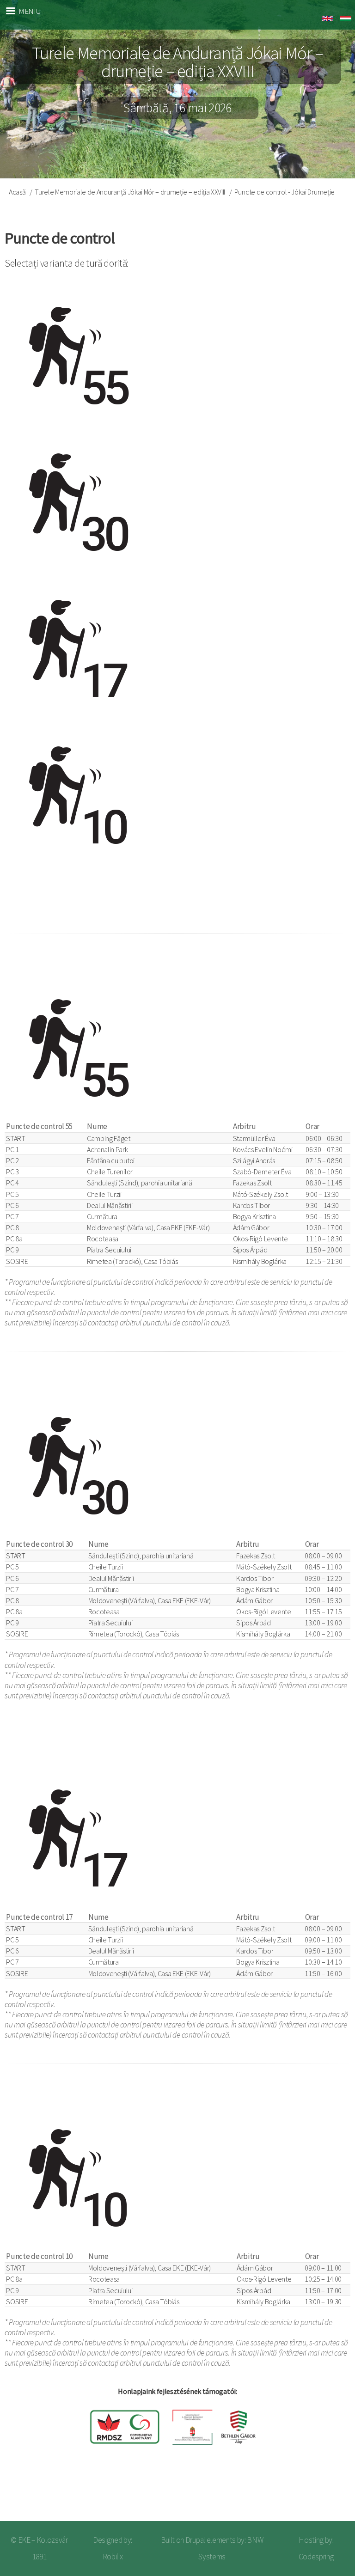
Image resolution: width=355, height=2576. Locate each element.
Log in (332, 2492)
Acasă (17, 192)
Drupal (195, 2540)
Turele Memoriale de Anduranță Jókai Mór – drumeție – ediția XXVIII (130, 192)
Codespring (316, 2557)
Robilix (113, 2557)
